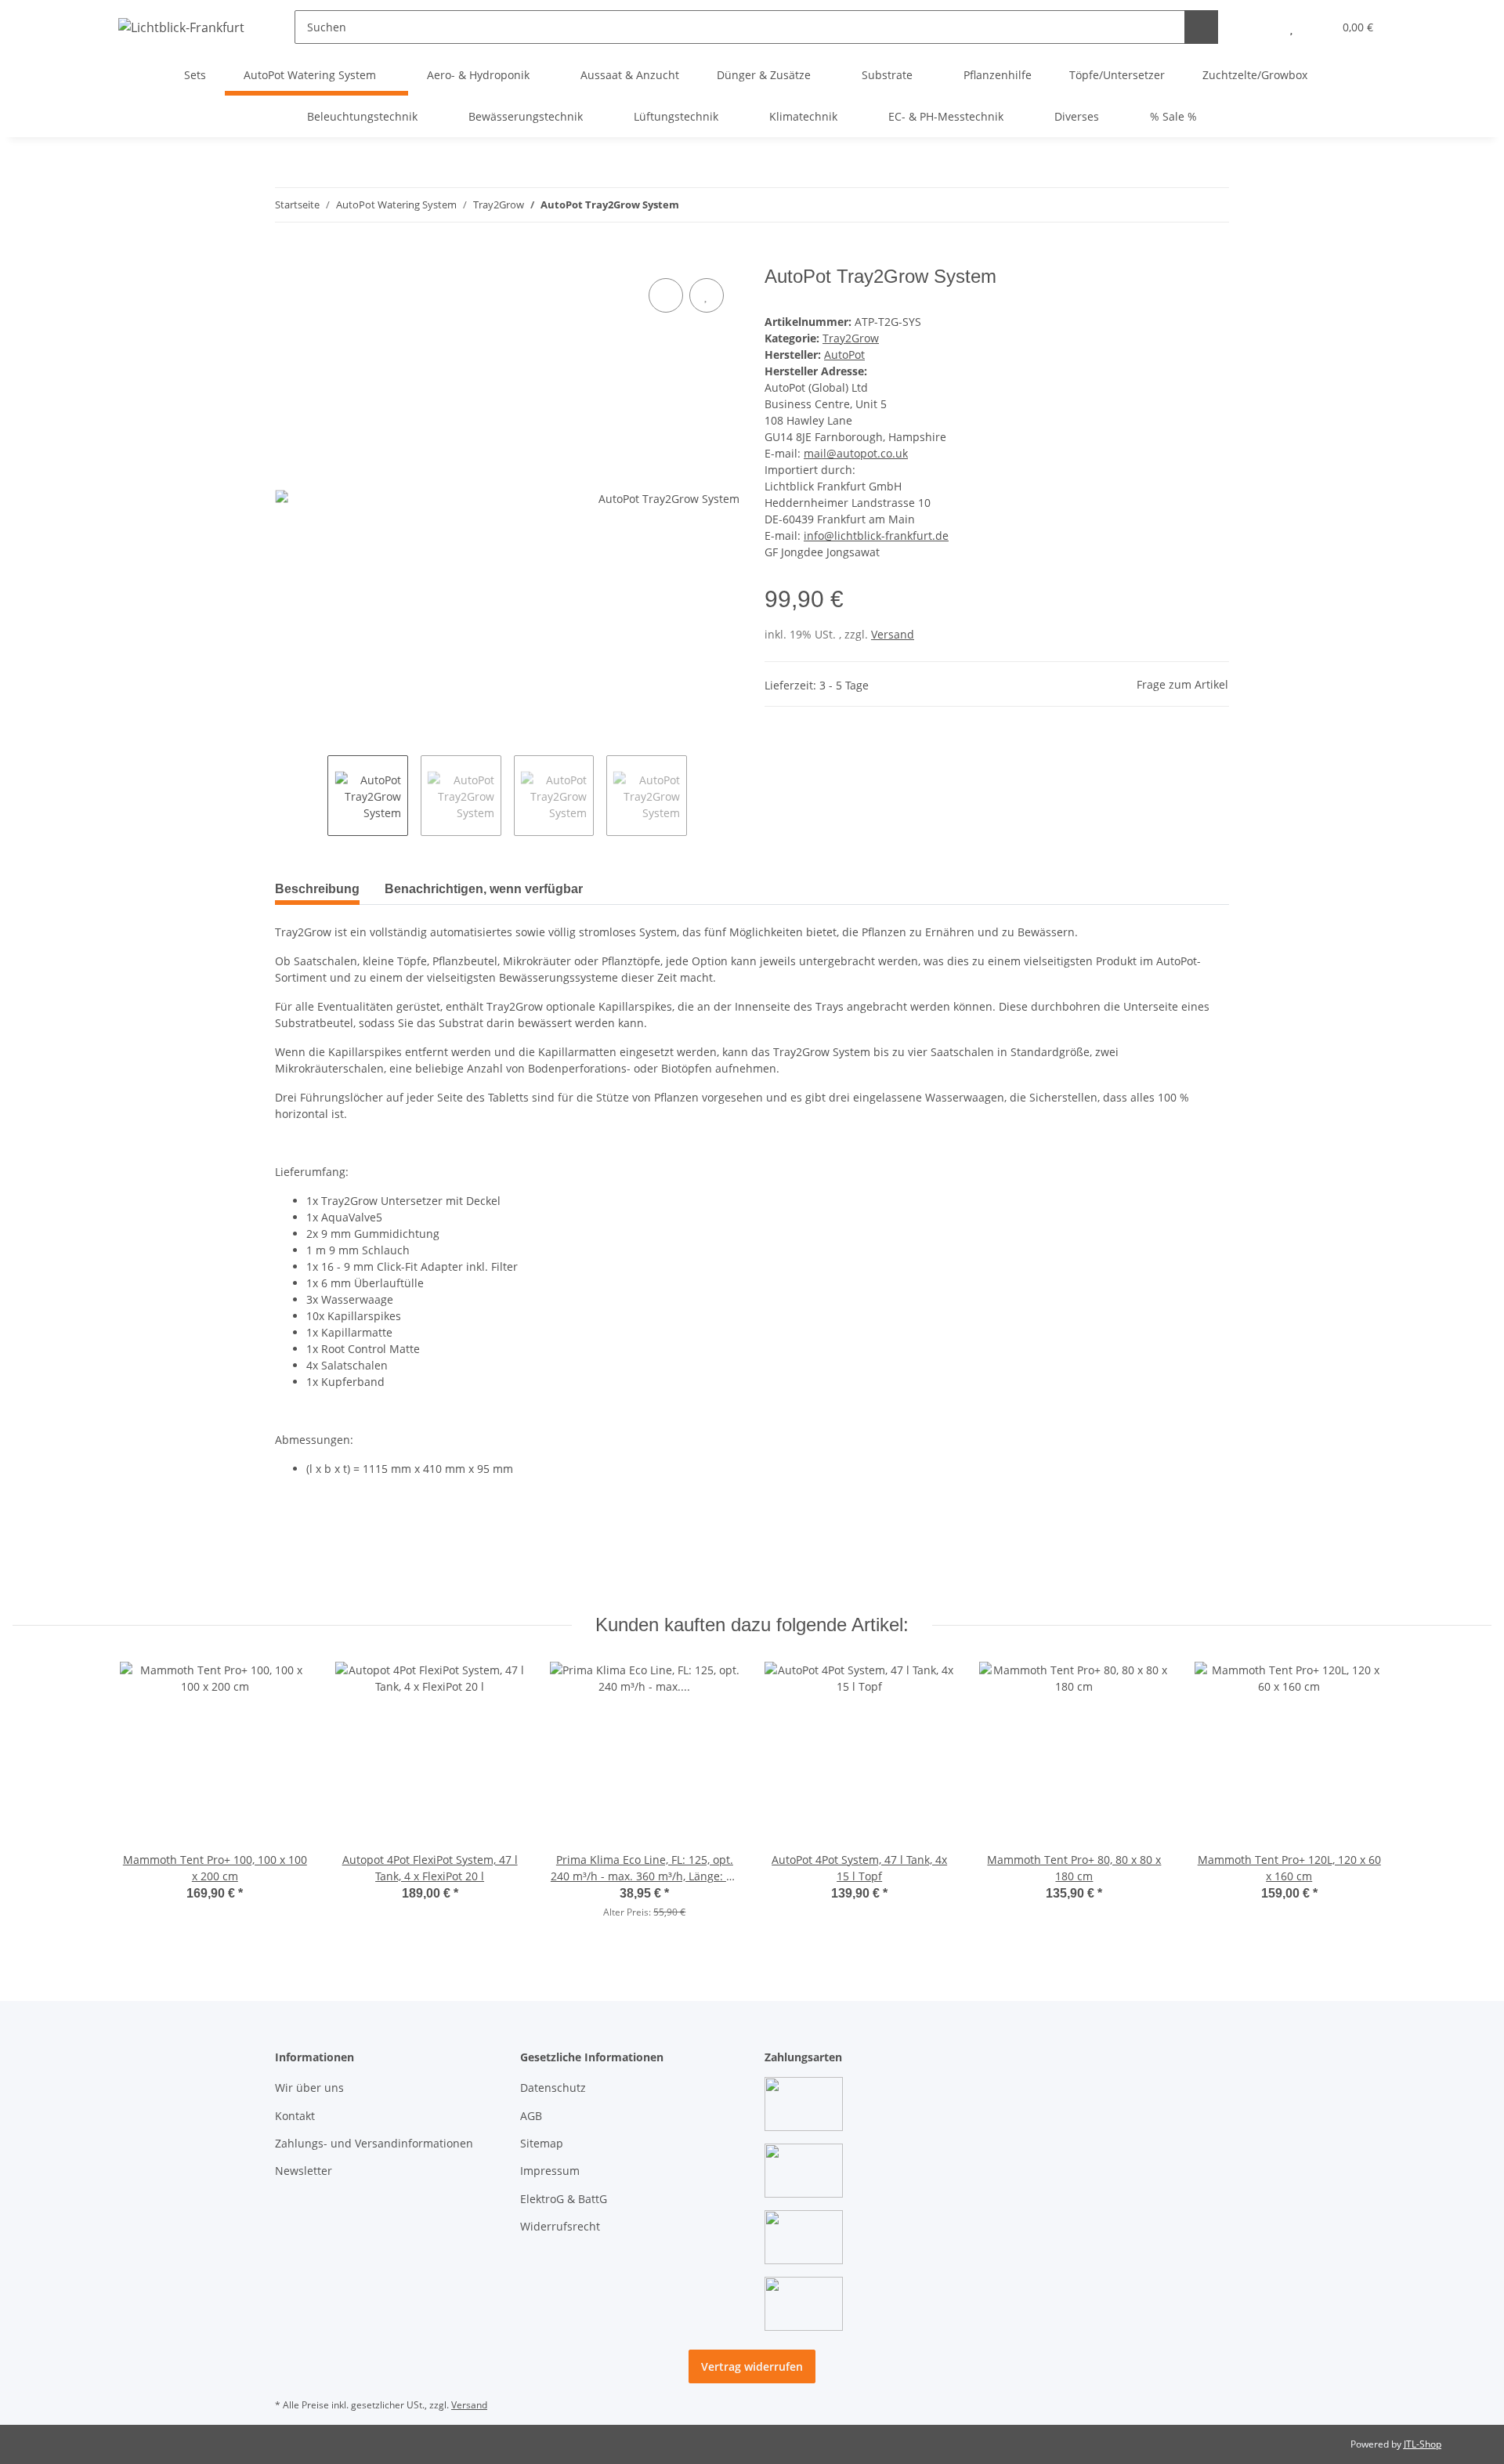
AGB (531, 2116)
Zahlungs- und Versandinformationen (374, 2143)
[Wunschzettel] (1291, 27)
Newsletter (304, 2171)
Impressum (550, 2171)
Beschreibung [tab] (317, 889)
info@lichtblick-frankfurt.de (876, 535)
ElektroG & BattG (564, 2199)
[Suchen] (1201, 27)
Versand (893, 634)
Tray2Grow (851, 338)
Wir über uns (309, 2088)
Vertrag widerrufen (752, 2366)
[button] (1260, 27)
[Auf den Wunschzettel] (707, 295)
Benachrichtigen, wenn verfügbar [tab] (484, 889)
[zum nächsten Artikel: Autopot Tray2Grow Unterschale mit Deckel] (1212, 205)
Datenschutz (553, 2088)
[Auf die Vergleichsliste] (666, 295)
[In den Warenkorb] (287, 257)
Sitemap (542, 2143)
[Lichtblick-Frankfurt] (181, 27)
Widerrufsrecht (560, 2226)
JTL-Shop (1423, 2444)
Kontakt (295, 2116)
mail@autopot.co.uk (856, 453)
